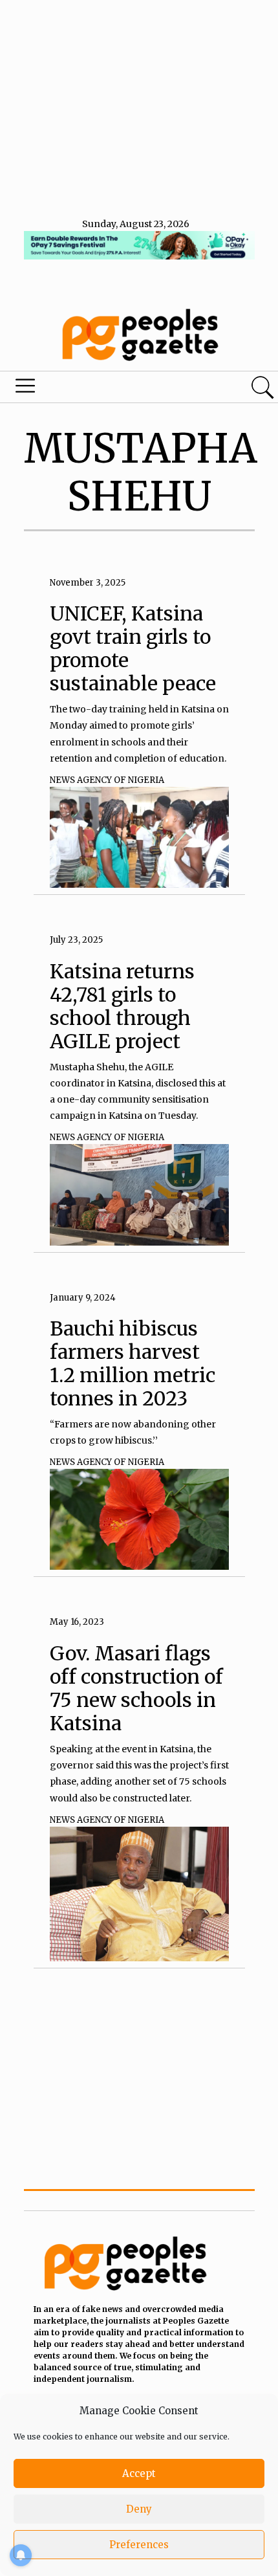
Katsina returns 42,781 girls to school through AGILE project (122, 1006)
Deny (139, 2509)
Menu (94, 389)
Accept (139, 2473)
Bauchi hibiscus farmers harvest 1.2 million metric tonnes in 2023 (133, 1363)
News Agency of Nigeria (107, 780)
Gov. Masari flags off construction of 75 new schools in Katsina (136, 1688)
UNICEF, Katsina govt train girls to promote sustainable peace (133, 648)
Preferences (139, 2545)
